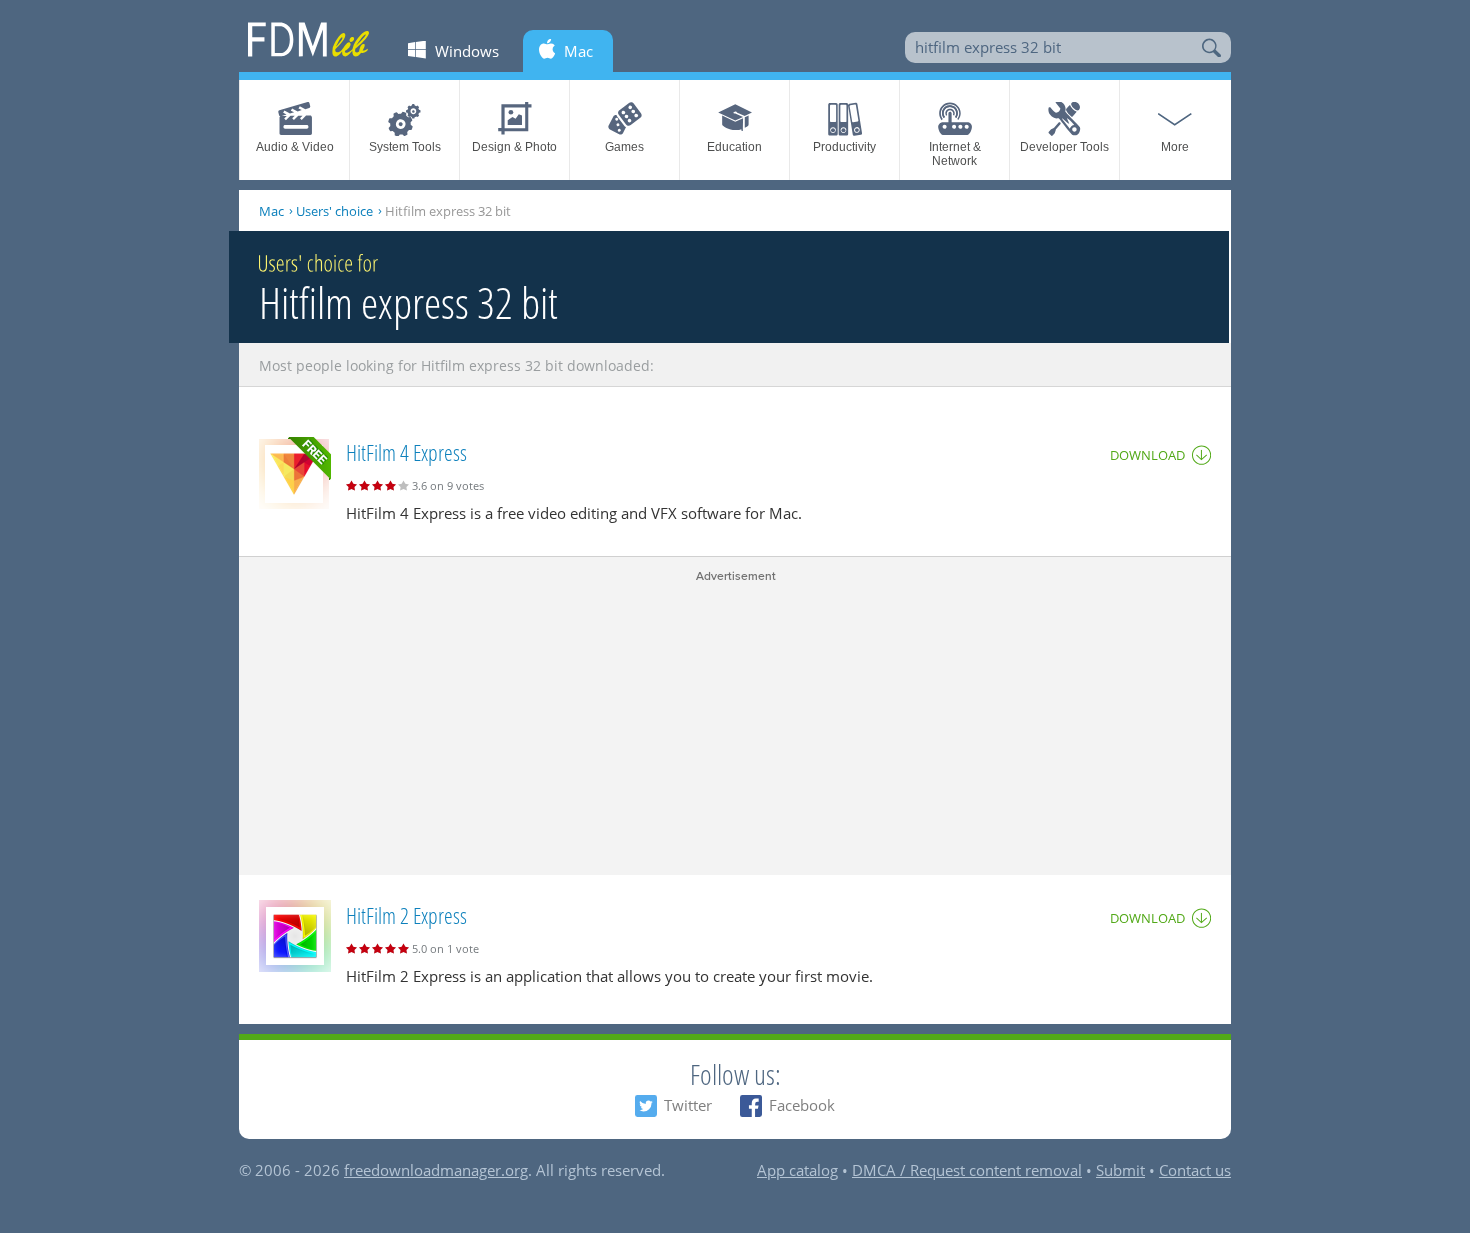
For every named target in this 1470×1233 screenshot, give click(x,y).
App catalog (797, 1170)
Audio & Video (295, 147)
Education (734, 147)
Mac (271, 211)
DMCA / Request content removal (967, 1170)
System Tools (405, 147)
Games (624, 147)
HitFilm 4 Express (406, 452)
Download (1147, 455)
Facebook (802, 1105)
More (1175, 147)
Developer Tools (1064, 147)
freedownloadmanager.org (436, 1170)
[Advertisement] (735, 725)
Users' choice (334, 211)
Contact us (1195, 1170)
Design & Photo (514, 147)
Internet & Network (955, 154)
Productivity (844, 147)
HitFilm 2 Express (406, 915)
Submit (1120, 1170)
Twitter (688, 1105)
